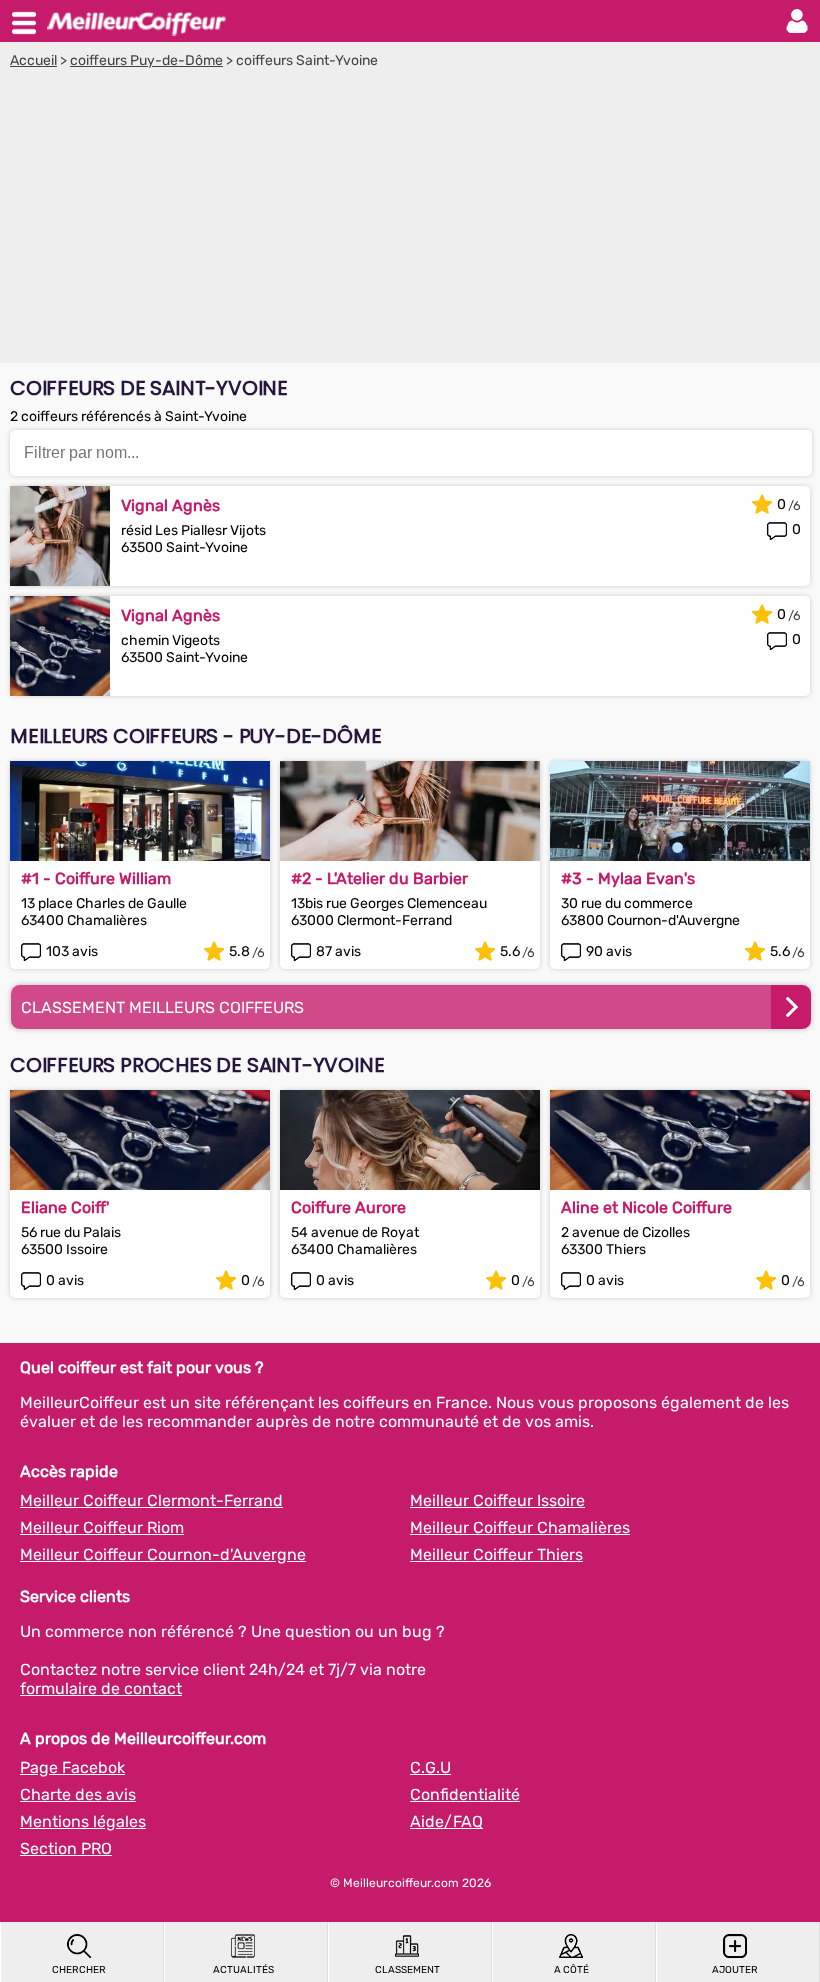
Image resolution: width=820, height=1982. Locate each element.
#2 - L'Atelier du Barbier (379, 878)
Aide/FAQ (446, 1821)
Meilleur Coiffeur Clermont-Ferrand (151, 1500)
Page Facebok (72, 1767)
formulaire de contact (101, 1688)
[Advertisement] (410, 219)
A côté (571, 1970)
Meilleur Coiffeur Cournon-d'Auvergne (163, 1554)
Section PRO (66, 1848)
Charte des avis (78, 1794)
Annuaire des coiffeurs (136, 21)
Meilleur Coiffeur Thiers (496, 1554)
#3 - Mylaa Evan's (628, 878)
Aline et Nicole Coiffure (646, 1207)
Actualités (243, 1970)
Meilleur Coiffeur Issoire (497, 1500)
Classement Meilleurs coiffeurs (162, 1007)
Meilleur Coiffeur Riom (102, 1527)
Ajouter (735, 1970)
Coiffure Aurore (348, 1207)
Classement (407, 1970)
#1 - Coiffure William (96, 878)
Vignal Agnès (170, 505)
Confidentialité (465, 1794)
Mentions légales (83, 1821)
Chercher (79, 1970)
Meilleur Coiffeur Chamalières (520, 1527)
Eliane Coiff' (65, 1207)
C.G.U (430, 1767)
